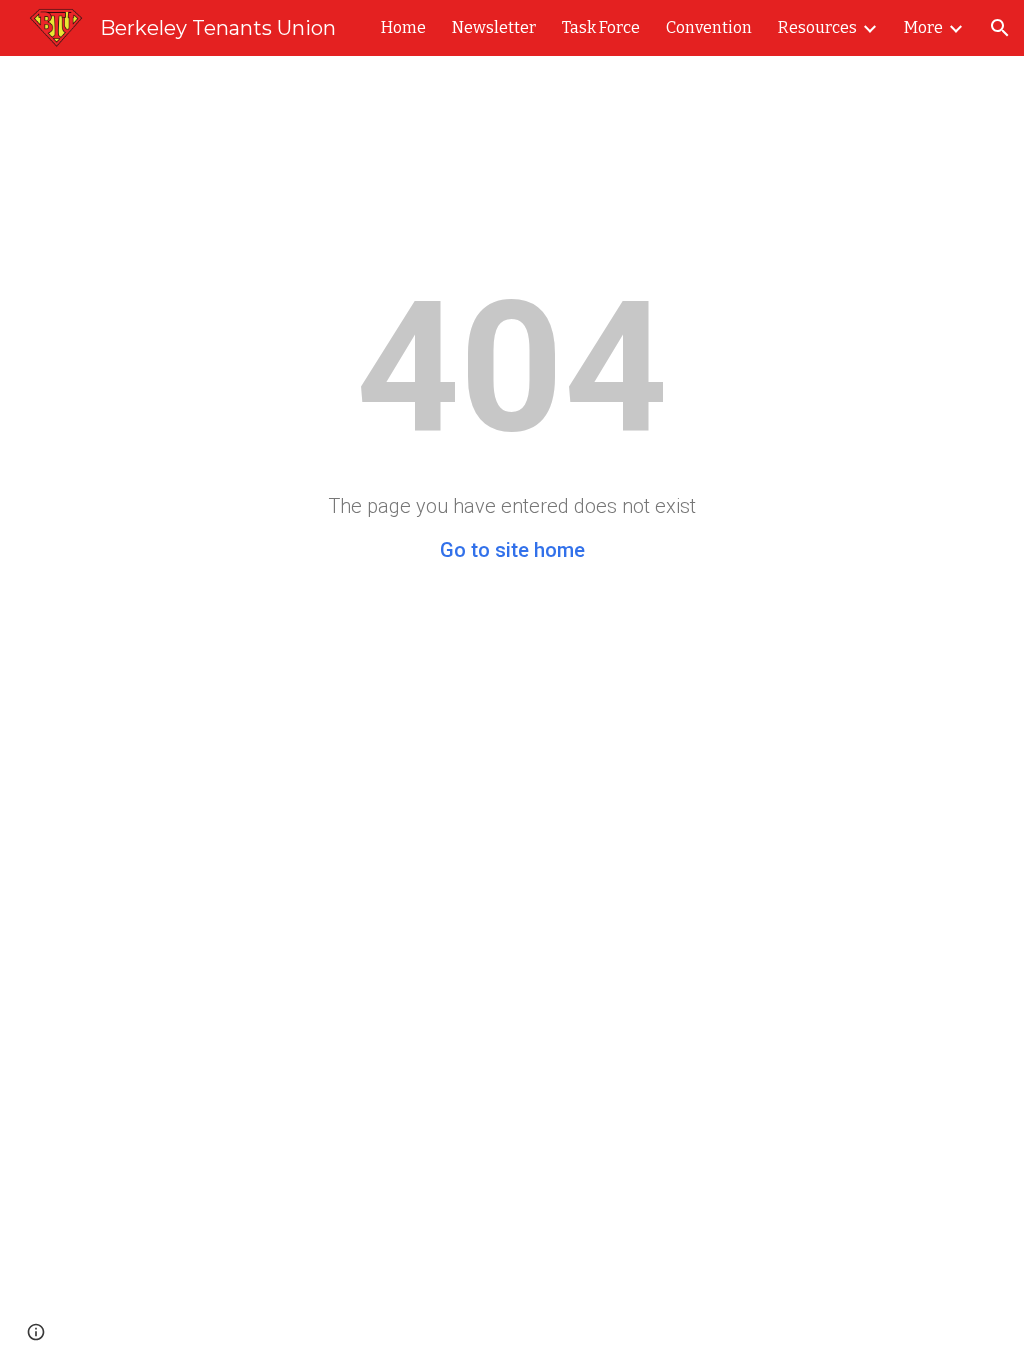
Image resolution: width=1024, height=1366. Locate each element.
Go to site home (512, 550)
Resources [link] (817, 27)
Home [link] (403, 27)
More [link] (923, 27)
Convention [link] (709, 27)
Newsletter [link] (494, 27)
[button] (1000, 28)
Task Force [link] (601, 27)
